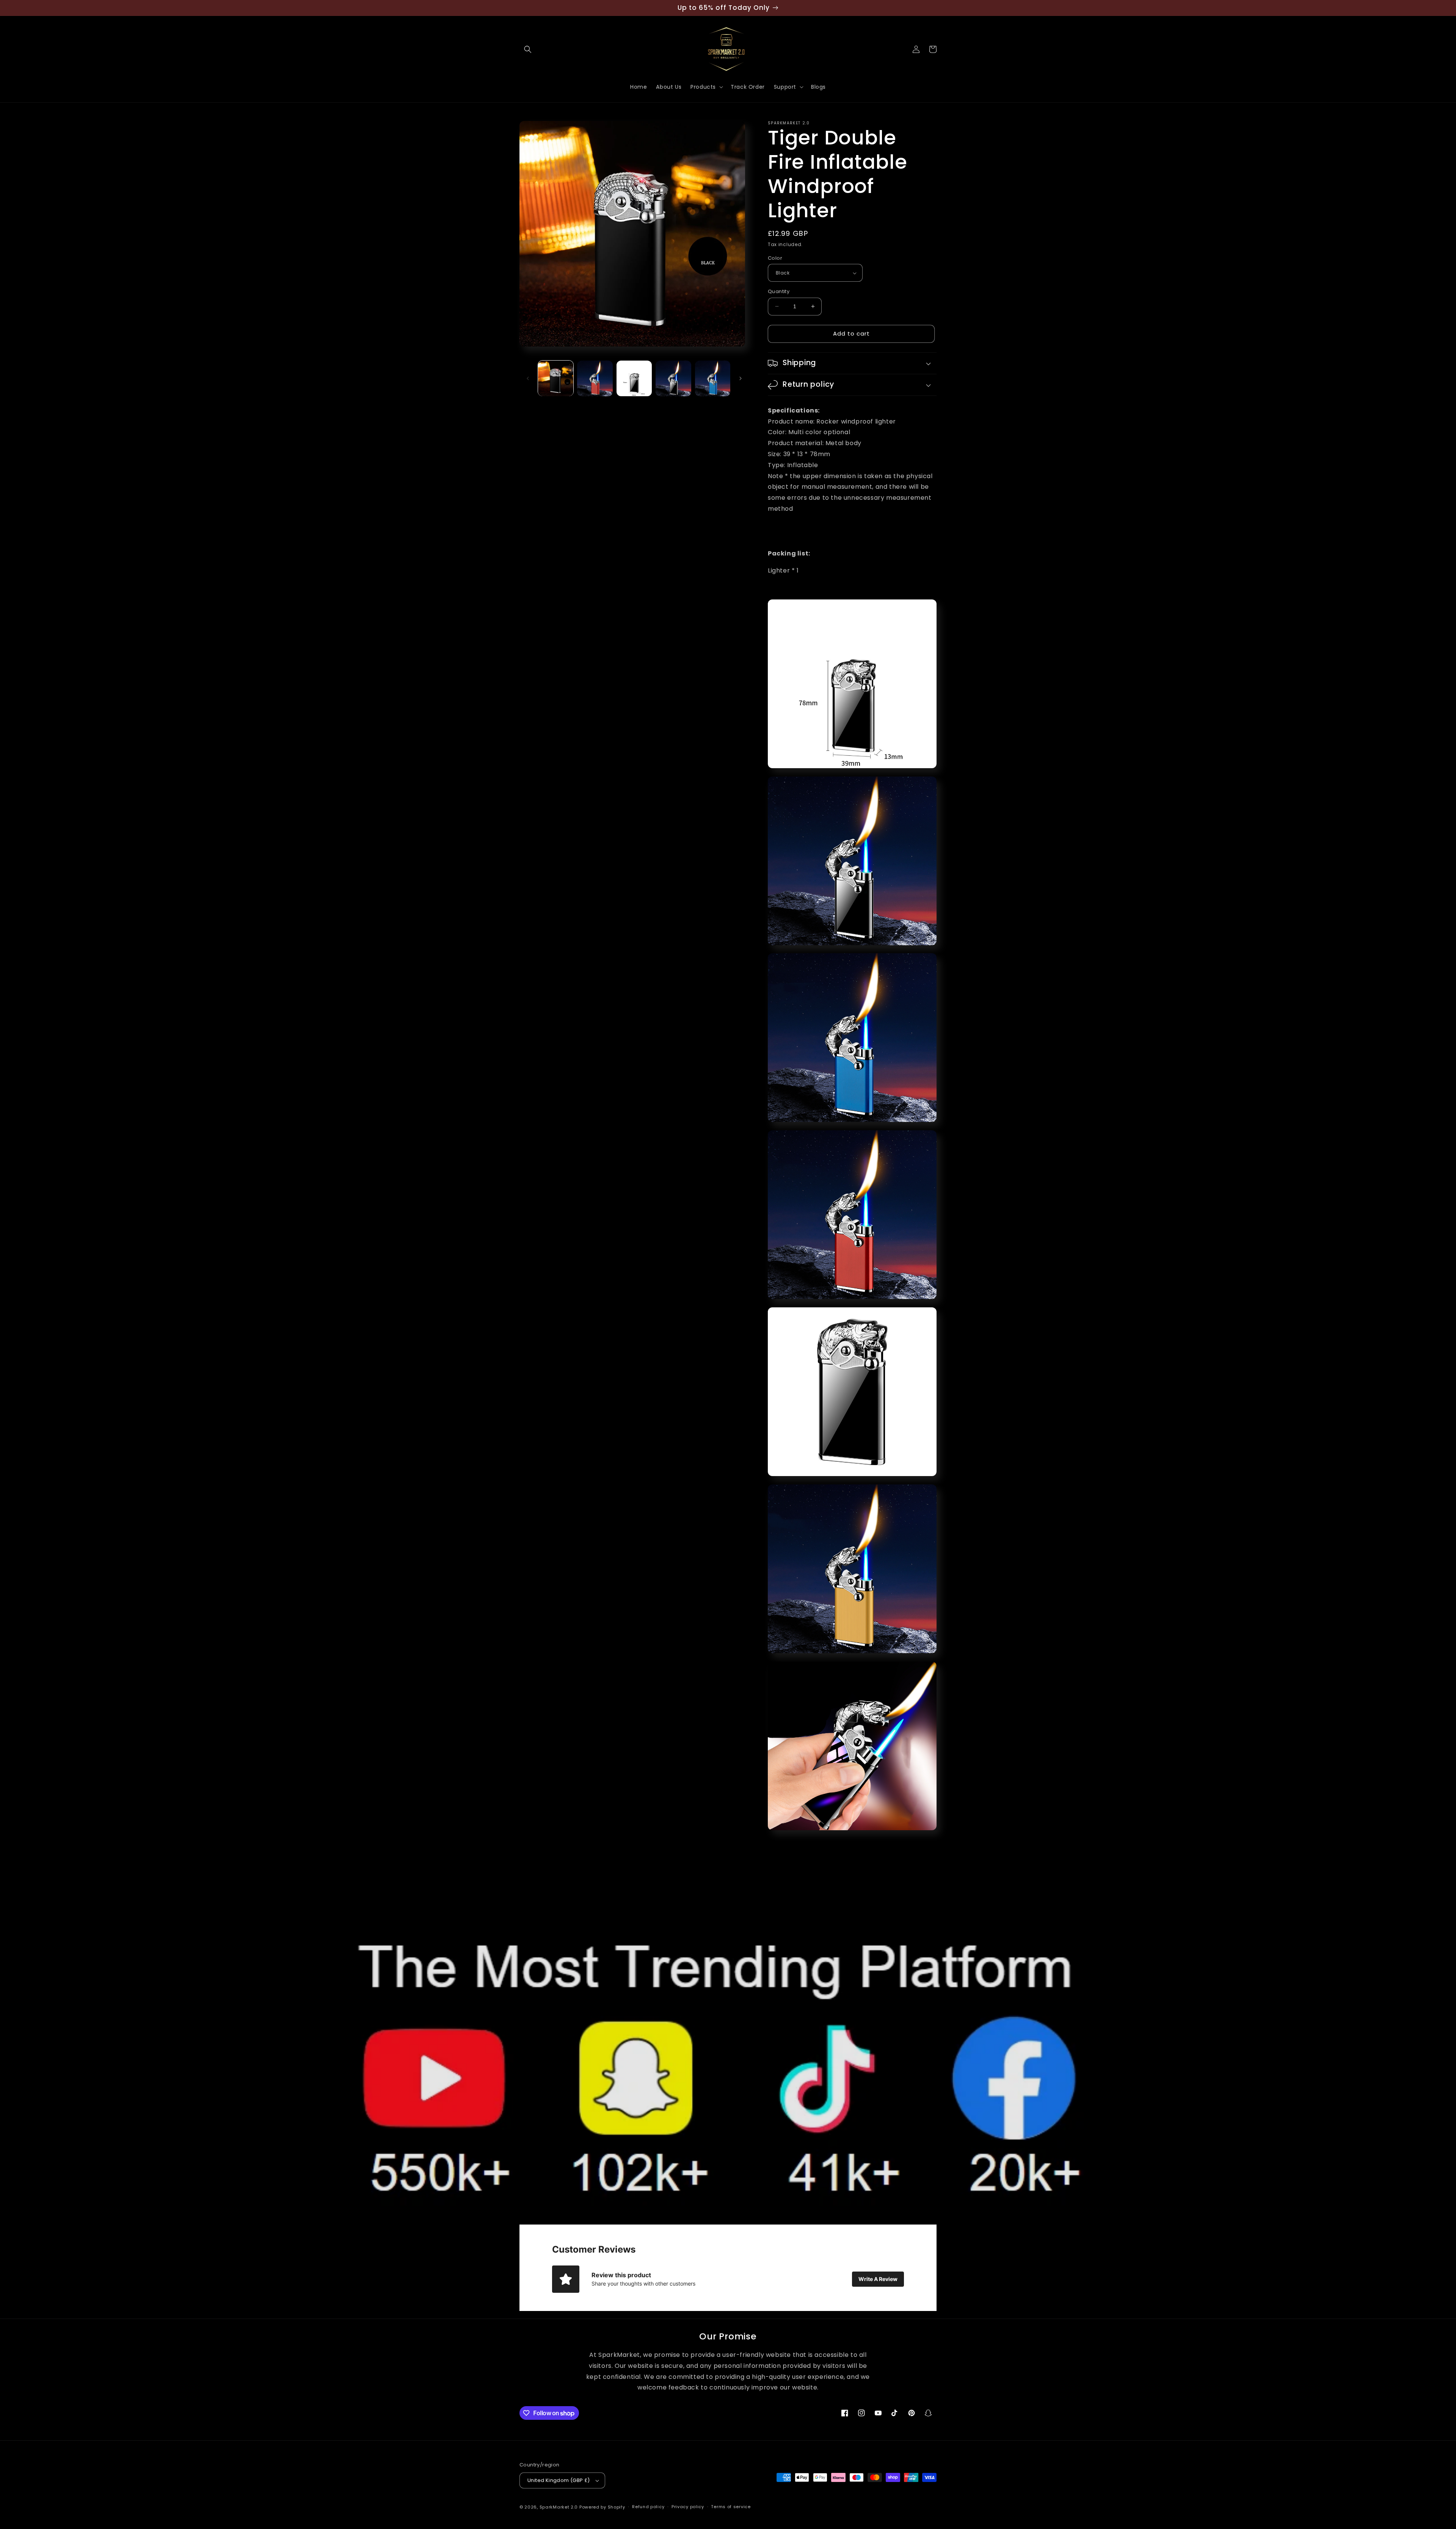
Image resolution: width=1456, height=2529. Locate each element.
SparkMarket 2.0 (559, 2507)
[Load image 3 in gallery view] (634, 378)
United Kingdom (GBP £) (559, 2480)
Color (775, 258)
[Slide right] (741, 378)
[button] (528, 49)
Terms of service (731, 2507)
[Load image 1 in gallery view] (556, 378)
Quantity (779, 291)
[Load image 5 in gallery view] (713, 378)
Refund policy (648, 2507)
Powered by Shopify (602, 2507)
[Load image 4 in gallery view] (673, 378)
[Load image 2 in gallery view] (595, 378)
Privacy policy (688, 2507)
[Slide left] (528, 378)
